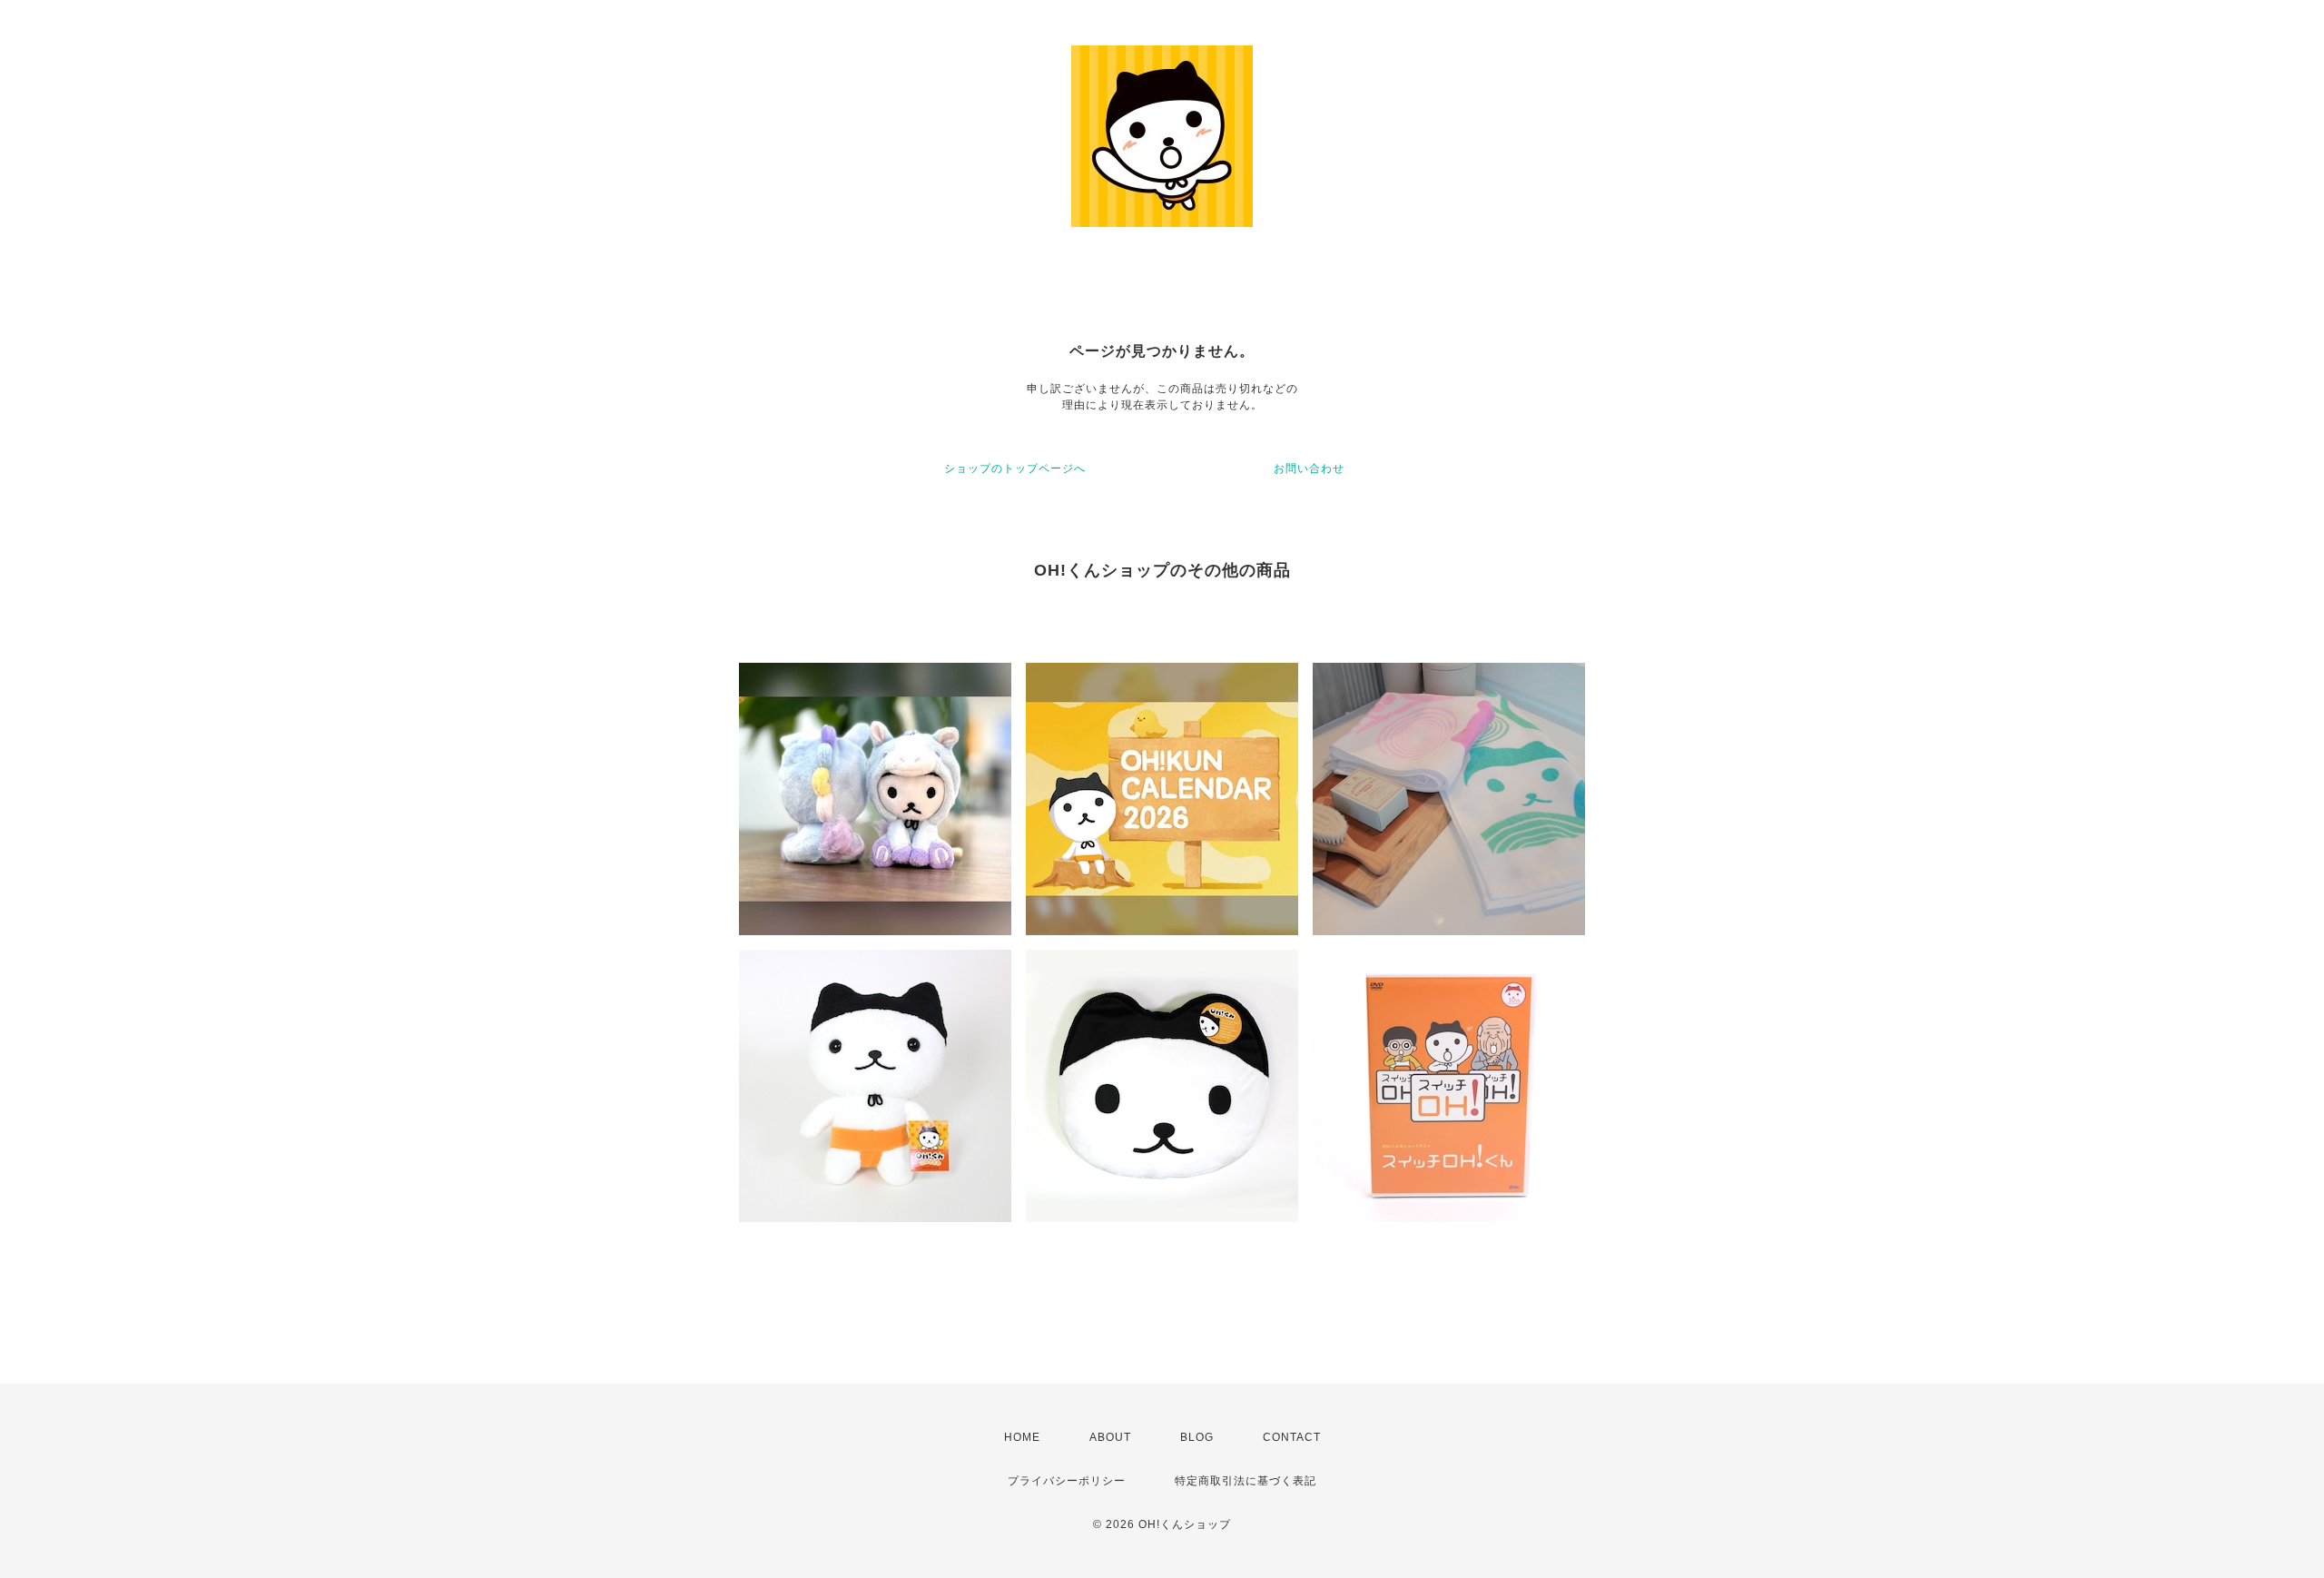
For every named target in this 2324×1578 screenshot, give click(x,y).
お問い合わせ (1309, 468)
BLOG (1197, 1437)
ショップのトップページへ (1015, 468)
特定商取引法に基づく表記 (1246, 1481)
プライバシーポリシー (1067, 1481)
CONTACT (1292, 1437)
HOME (1022, 1437)
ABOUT (1110, 1437)
